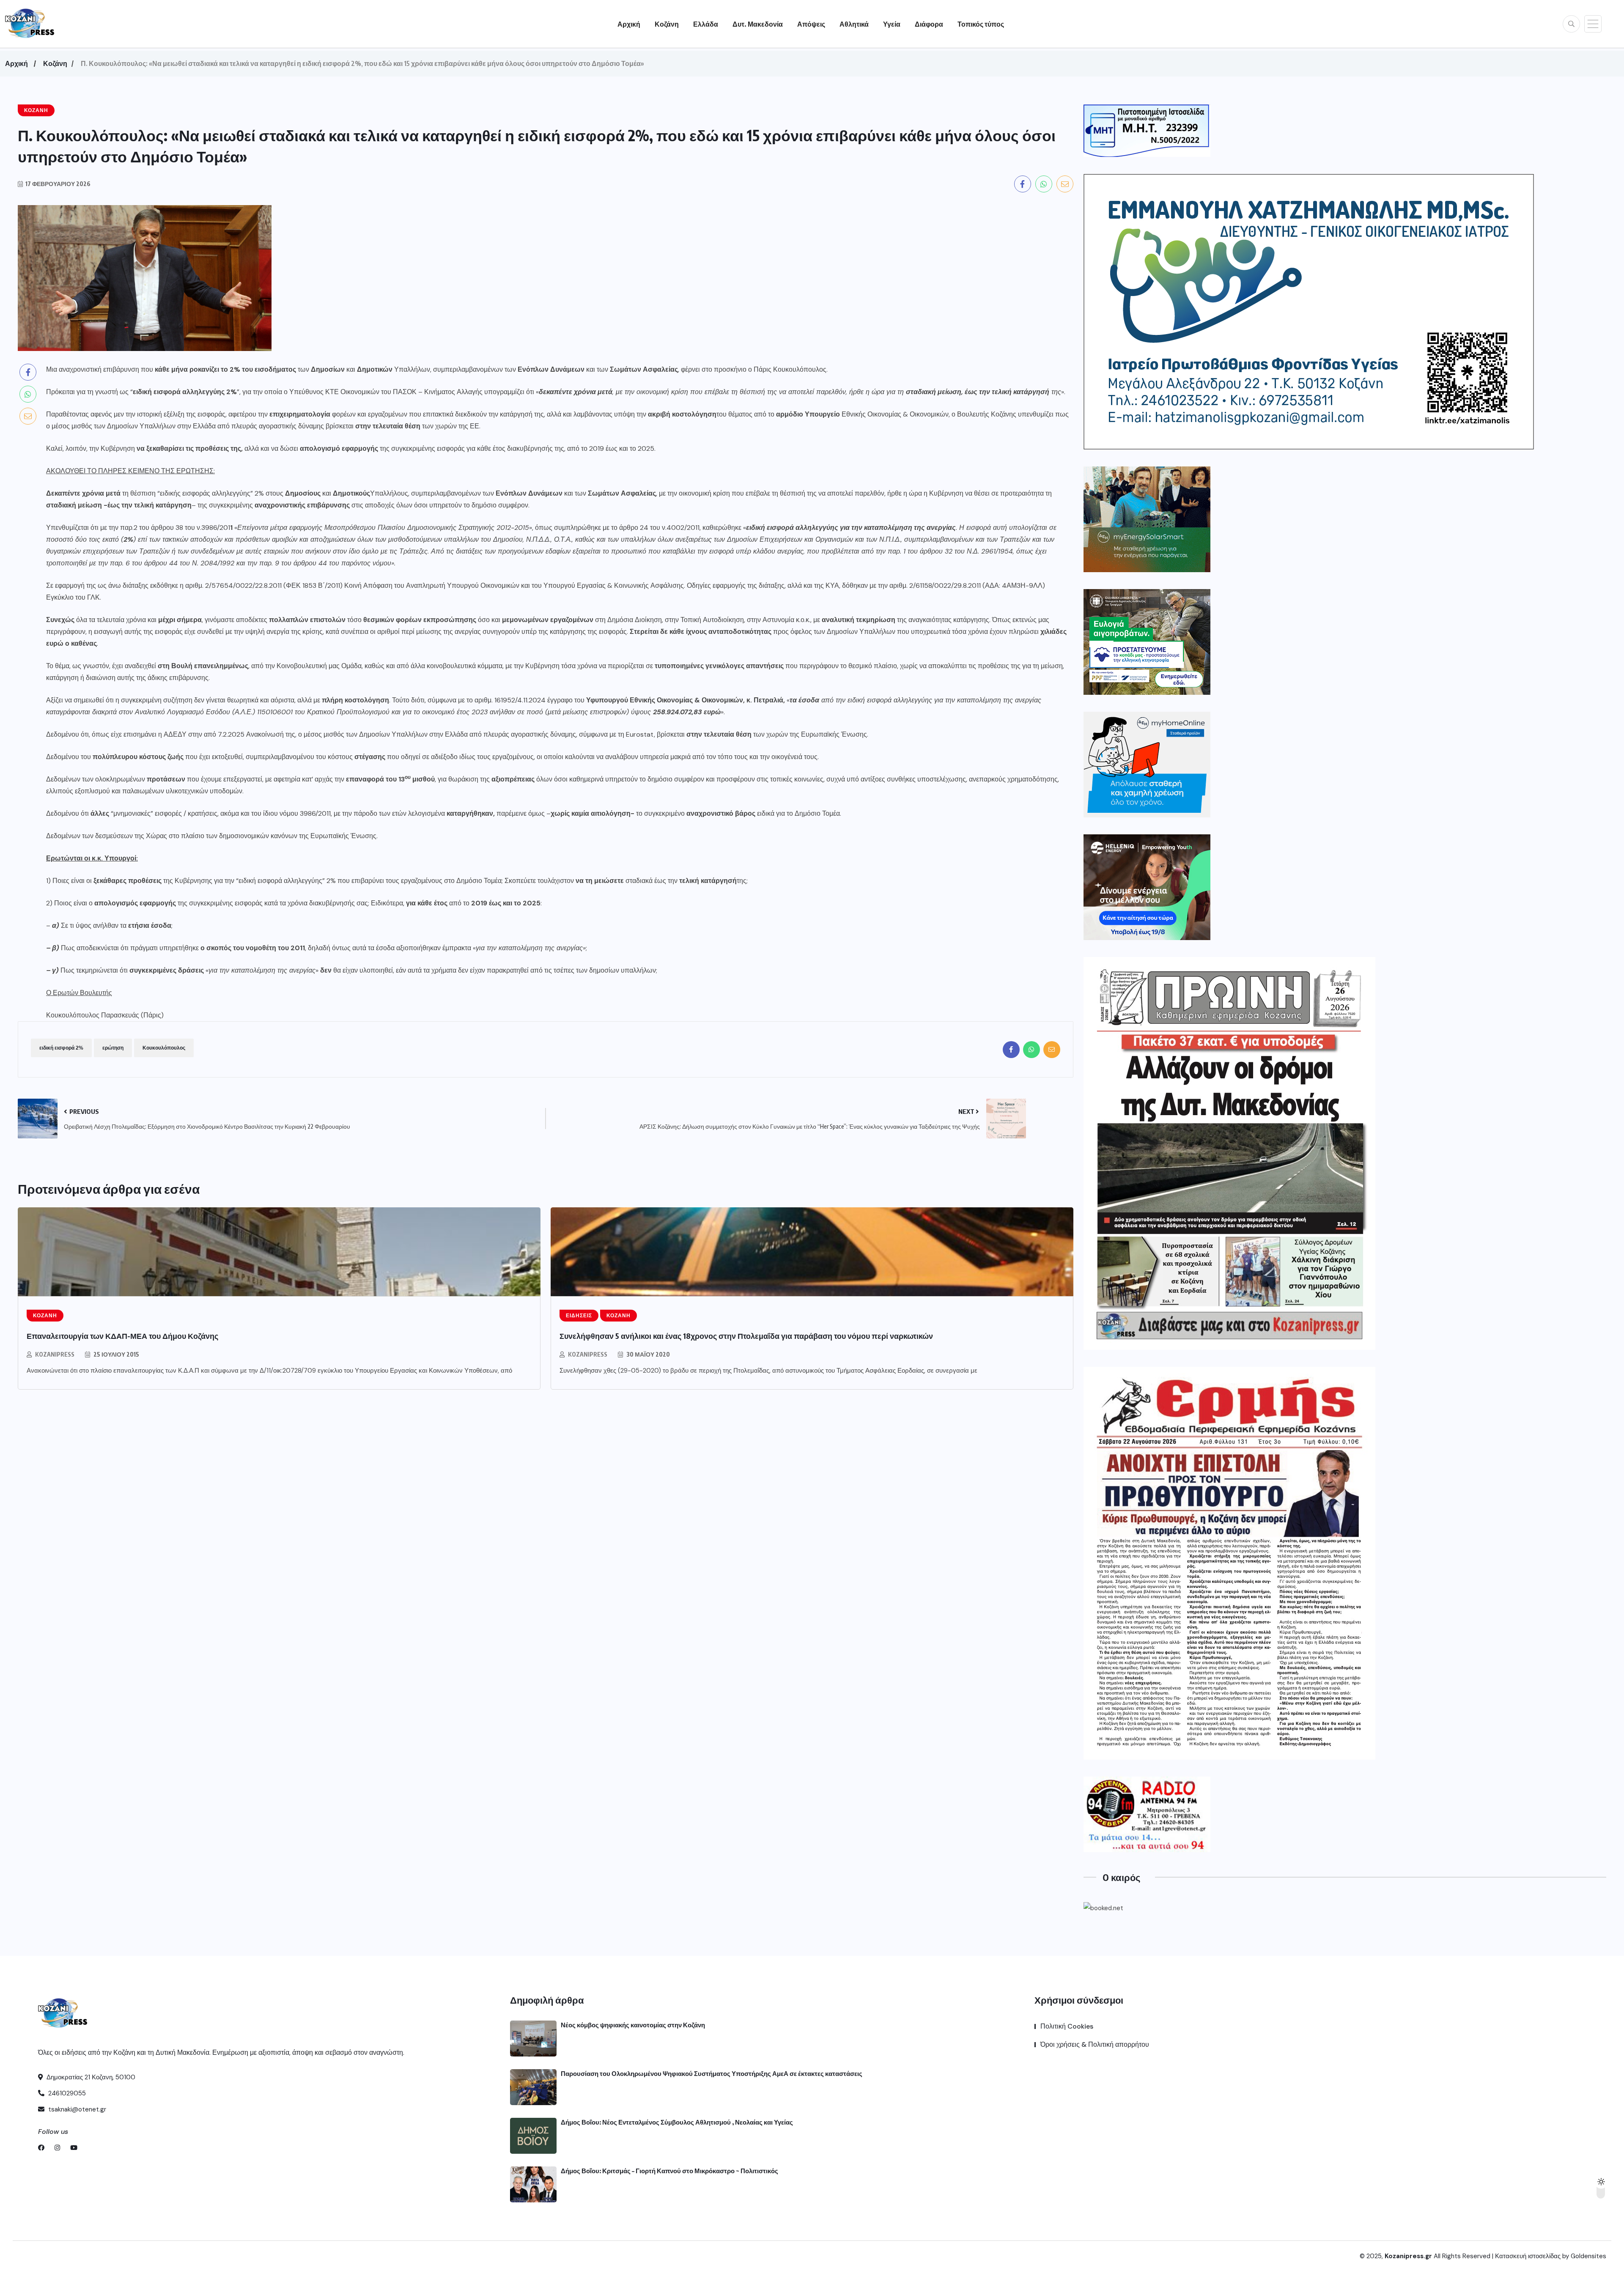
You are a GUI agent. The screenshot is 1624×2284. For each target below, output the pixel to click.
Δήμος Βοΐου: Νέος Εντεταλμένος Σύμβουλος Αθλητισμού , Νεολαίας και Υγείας (677, 2122)
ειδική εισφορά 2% (61, 1048)
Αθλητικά (854, 24)
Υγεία (892, 24)
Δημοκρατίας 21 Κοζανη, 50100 (90, 2077)
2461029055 (66, 2093)
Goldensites (1588, 2256)
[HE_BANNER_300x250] (1147, 887)
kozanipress (55, 1354)
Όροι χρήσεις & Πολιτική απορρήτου (1095, 2044)
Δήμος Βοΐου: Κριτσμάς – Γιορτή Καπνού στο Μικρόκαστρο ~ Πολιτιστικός (669, 2171)
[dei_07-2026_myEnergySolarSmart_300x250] (1147, 519)
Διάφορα (929, 24)
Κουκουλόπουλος (164, 1048)
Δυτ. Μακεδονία (758, 24)
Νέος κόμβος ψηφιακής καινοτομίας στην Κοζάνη (633, 2025)
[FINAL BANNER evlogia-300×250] (1147, 642)
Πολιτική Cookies (1067, 2026)
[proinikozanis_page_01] (1229, 1153)
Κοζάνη (667, 24)
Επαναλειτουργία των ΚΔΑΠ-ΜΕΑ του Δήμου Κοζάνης (122, 1336)
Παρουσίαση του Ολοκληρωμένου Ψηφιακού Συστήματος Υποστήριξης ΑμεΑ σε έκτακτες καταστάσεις (712, 2073)
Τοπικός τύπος (981, 24)
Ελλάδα (706, 24)
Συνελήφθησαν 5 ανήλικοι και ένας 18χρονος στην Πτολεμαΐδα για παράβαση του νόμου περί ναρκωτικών (746, 1336)
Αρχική (629, 24)
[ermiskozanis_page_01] (1229, 1563)
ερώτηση (113, 1048)
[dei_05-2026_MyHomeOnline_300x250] (1147, 765)
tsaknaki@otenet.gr (76, 2109)
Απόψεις (811, 24)
